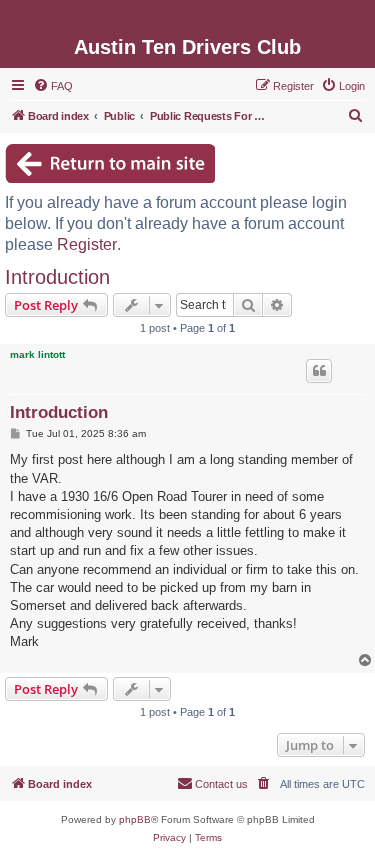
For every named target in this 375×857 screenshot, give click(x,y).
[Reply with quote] (319, 371)
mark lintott (37, 354)
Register (87, 244)
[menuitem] (53, 86)
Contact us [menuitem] (221, 784)
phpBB (135, 819)
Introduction (57, 277)
